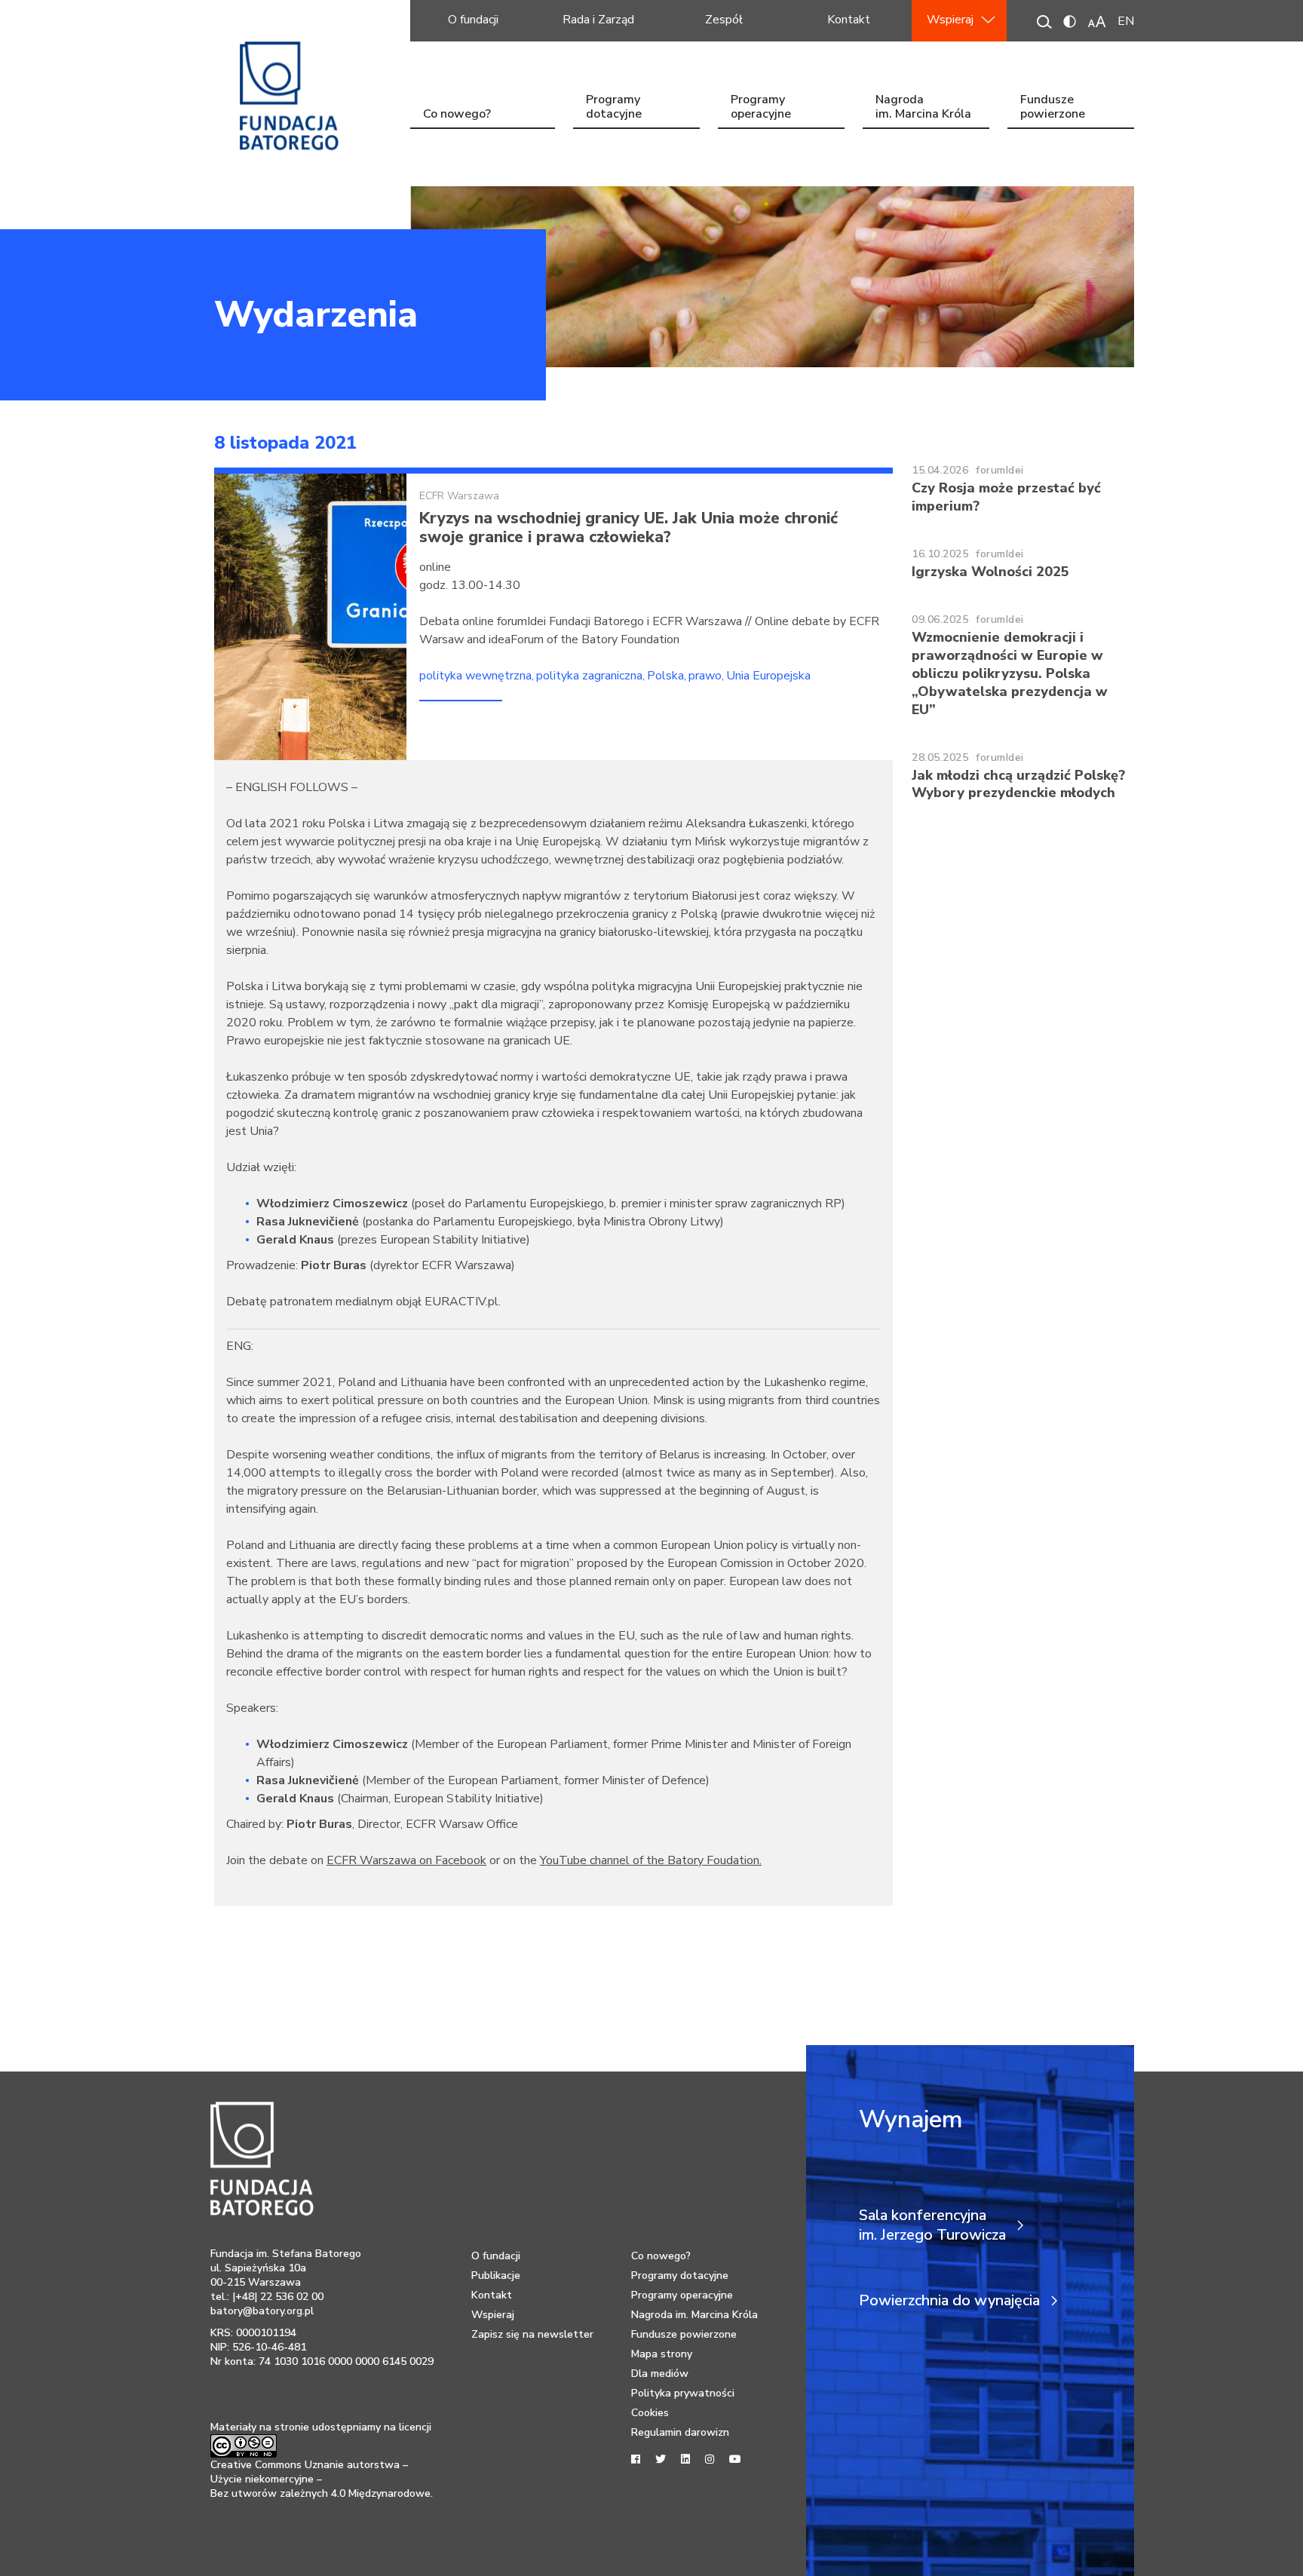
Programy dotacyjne (614, 108)
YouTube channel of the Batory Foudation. (651, 1860)
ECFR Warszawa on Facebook (406, 1860)
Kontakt (849, 20)
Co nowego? (457, 114)
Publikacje (496, 2275)
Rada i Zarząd (598, 20)
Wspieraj (950, 20)
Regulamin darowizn (680, 2432)
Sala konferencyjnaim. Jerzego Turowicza (932, 2225)
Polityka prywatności (683, 2393)
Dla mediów (660, 2374)
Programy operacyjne (761, 108)
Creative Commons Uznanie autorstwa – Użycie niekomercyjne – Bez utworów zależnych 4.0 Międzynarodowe (320, 2479)
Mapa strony (662, 2354)
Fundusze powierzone (1053, 108)
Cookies (650, 2413)
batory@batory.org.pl (262, 2311)
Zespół (724, 20)
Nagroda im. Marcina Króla (923, 108)
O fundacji (473, 20)
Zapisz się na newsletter (532, 2334)
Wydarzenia (316, 314)
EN (1126, 21)
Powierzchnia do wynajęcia (949, 2301)
